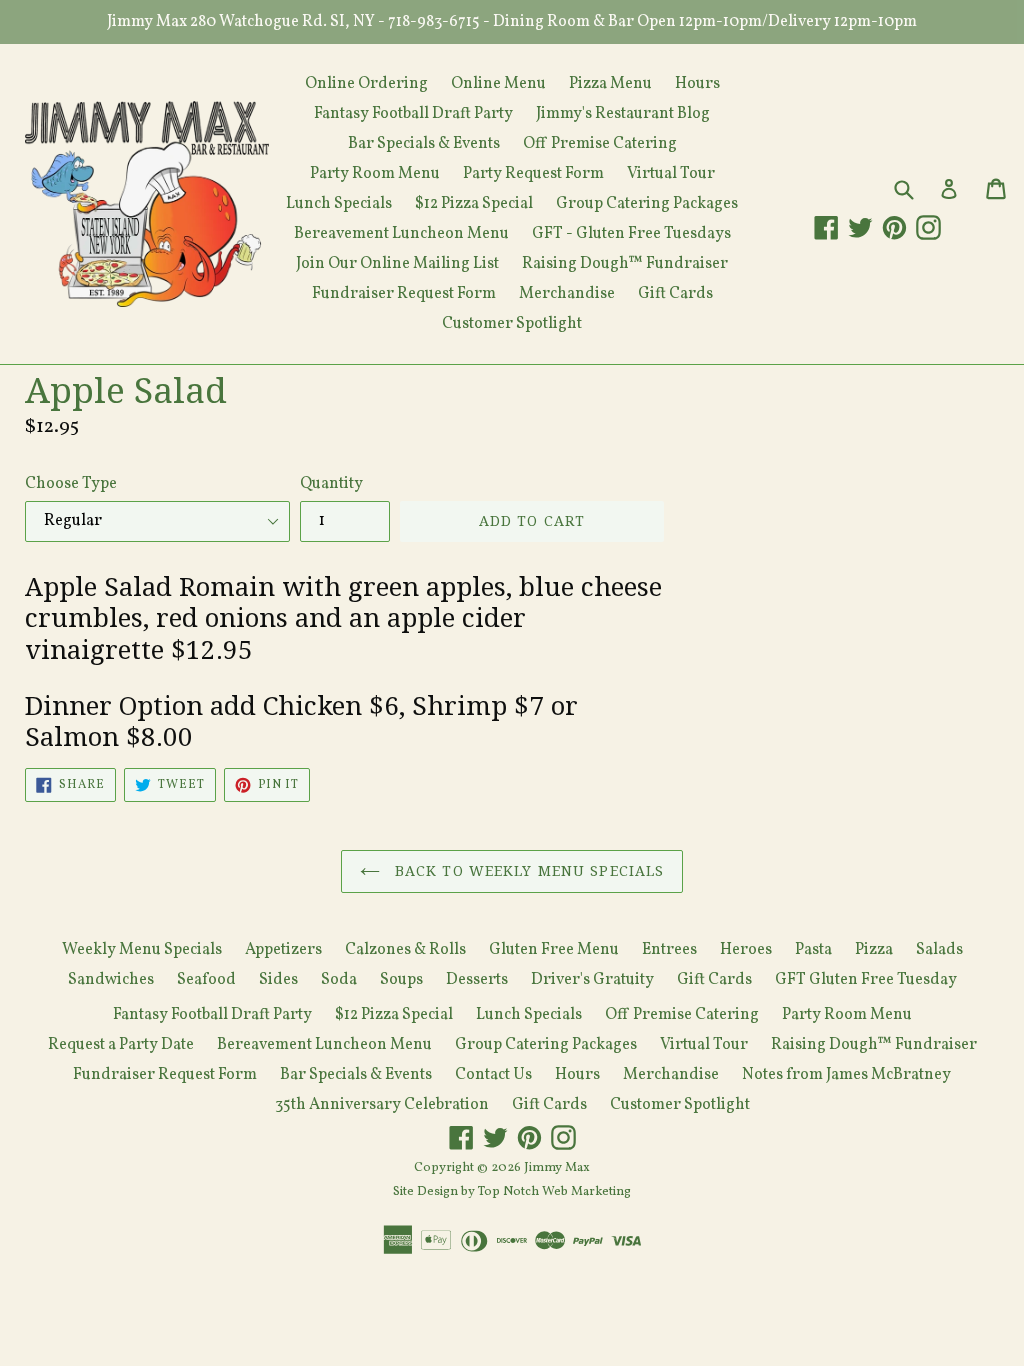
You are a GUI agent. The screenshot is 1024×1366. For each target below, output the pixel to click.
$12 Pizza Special (474, 204)
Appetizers (283, 950)
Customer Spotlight (512, 324)
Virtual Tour (671, 174)
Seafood (206, 980)
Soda (339, 980)
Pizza (874, 950)
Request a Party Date (121, 1045)
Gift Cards (675, 294)
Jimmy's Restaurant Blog (623, 114)
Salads (939, 950)
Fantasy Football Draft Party (413, 114)
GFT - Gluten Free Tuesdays (631, 234)
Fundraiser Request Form (404, 294)
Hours (697, 84)
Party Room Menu (375, 174)
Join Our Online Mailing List (397, 264)
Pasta (813, 950)
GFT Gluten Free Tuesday (866, 980)
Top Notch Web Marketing (553, 1192)
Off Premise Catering (600, 144)
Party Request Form (533, 174)
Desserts (477, 980)
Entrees (669, 950)
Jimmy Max (557, 1168)
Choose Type (71, 484)
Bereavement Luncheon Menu (401, 234)
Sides (278, 980)
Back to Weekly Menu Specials (527, 871)
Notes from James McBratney (846, 1075)
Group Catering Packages (647, 204)
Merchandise (567, 294)
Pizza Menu (610, 84)
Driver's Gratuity (592, 980)
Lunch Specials (339, 204)
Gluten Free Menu (554, 950)
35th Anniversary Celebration (382, 1105)
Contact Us (493, 1075)
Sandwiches (111, 980)
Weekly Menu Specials (142, 950)
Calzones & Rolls (405, 950)
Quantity (331, 484)
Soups (401, 980)
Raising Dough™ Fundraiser (625, 264)
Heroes (746, 950)
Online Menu (498, 84)
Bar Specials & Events (424, 144)
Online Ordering (366, 84)
